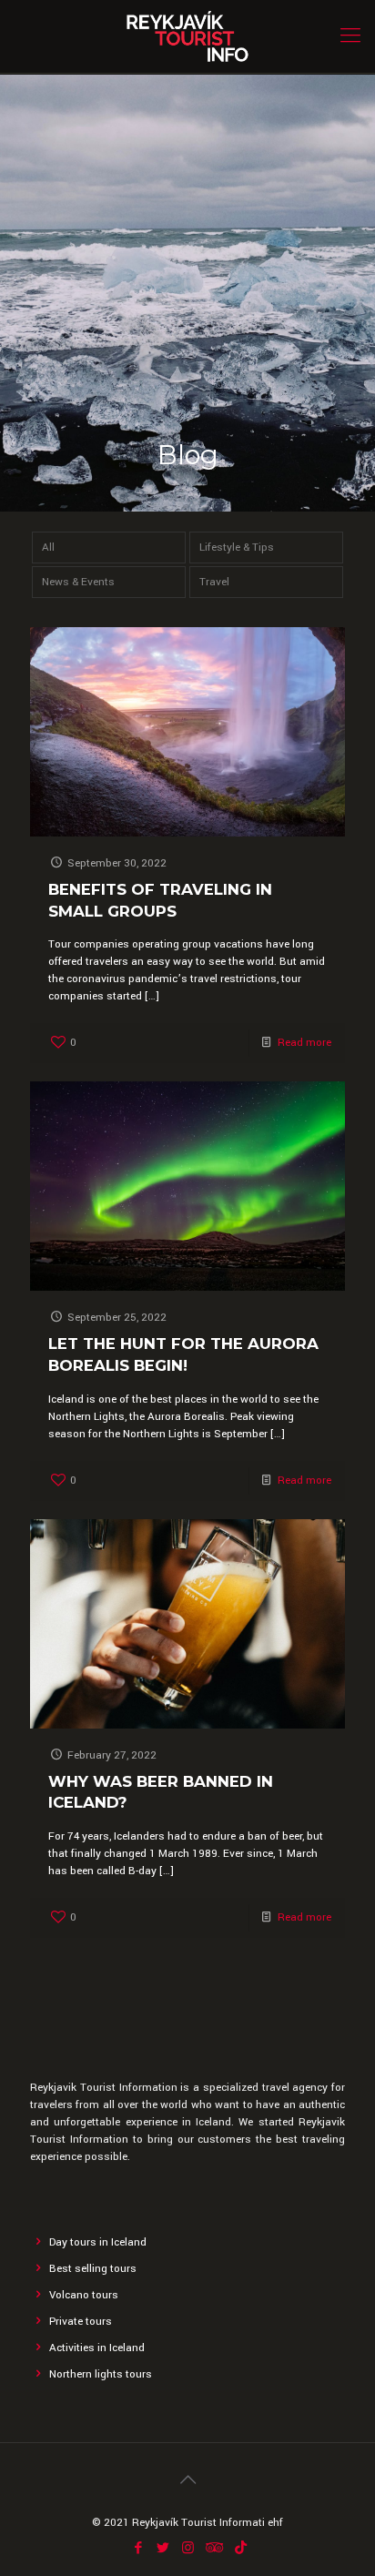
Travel (214, 582)
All (48, 548)
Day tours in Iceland (98, 2242)
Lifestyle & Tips (237, 548)
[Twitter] (163, 2548)
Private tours (81, 2322)
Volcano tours (84, 2295)
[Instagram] (188, 2548)
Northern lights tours (101, 2374)
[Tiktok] (241, 2548)
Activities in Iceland (97, 2348)
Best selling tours (93, 2269)
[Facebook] (139, 2548)
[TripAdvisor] (213, 2548)
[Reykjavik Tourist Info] (187, 36)
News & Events (78, 582)
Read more (304, 1043)
